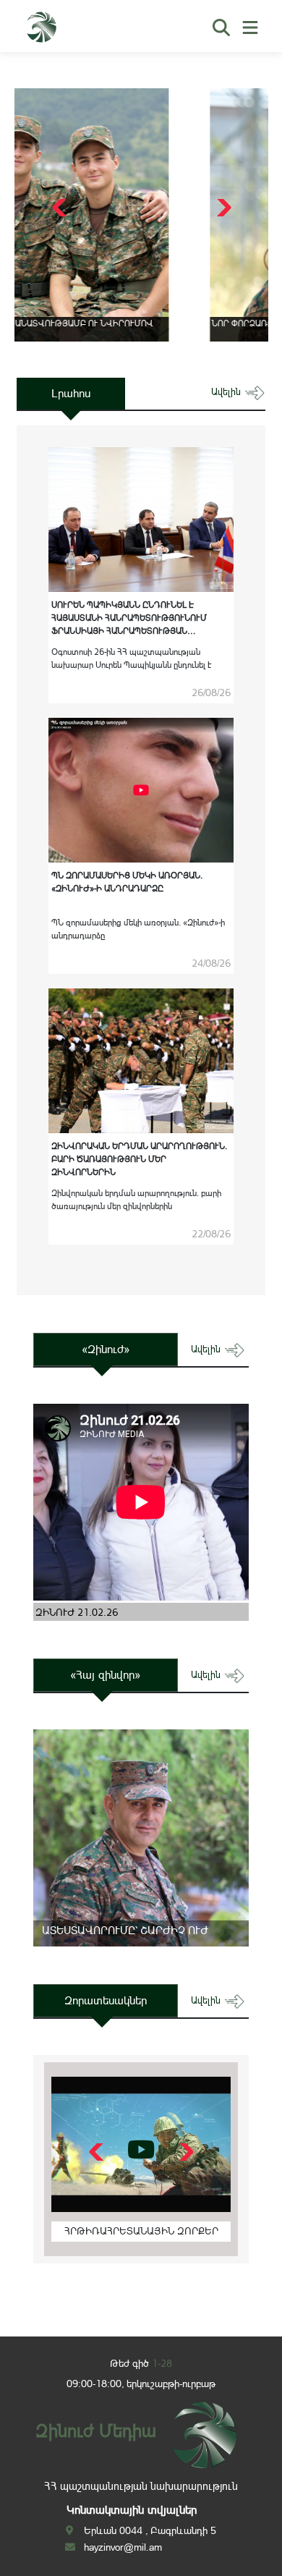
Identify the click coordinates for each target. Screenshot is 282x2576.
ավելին (227, 392)
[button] (222, 208)
